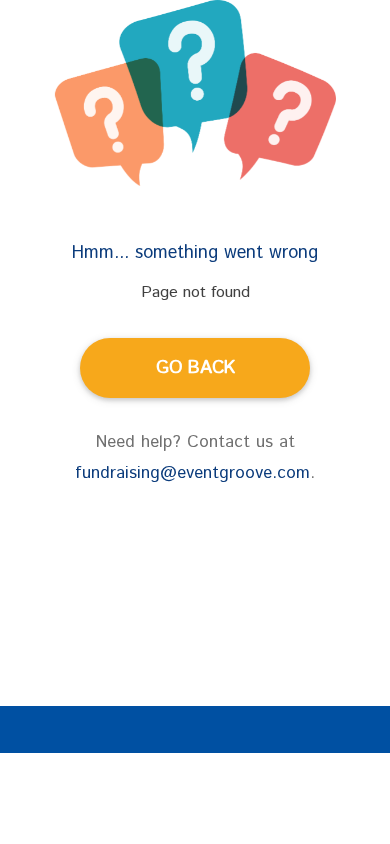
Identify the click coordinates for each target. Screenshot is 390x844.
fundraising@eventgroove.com (192, 473)
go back (195, 368)
